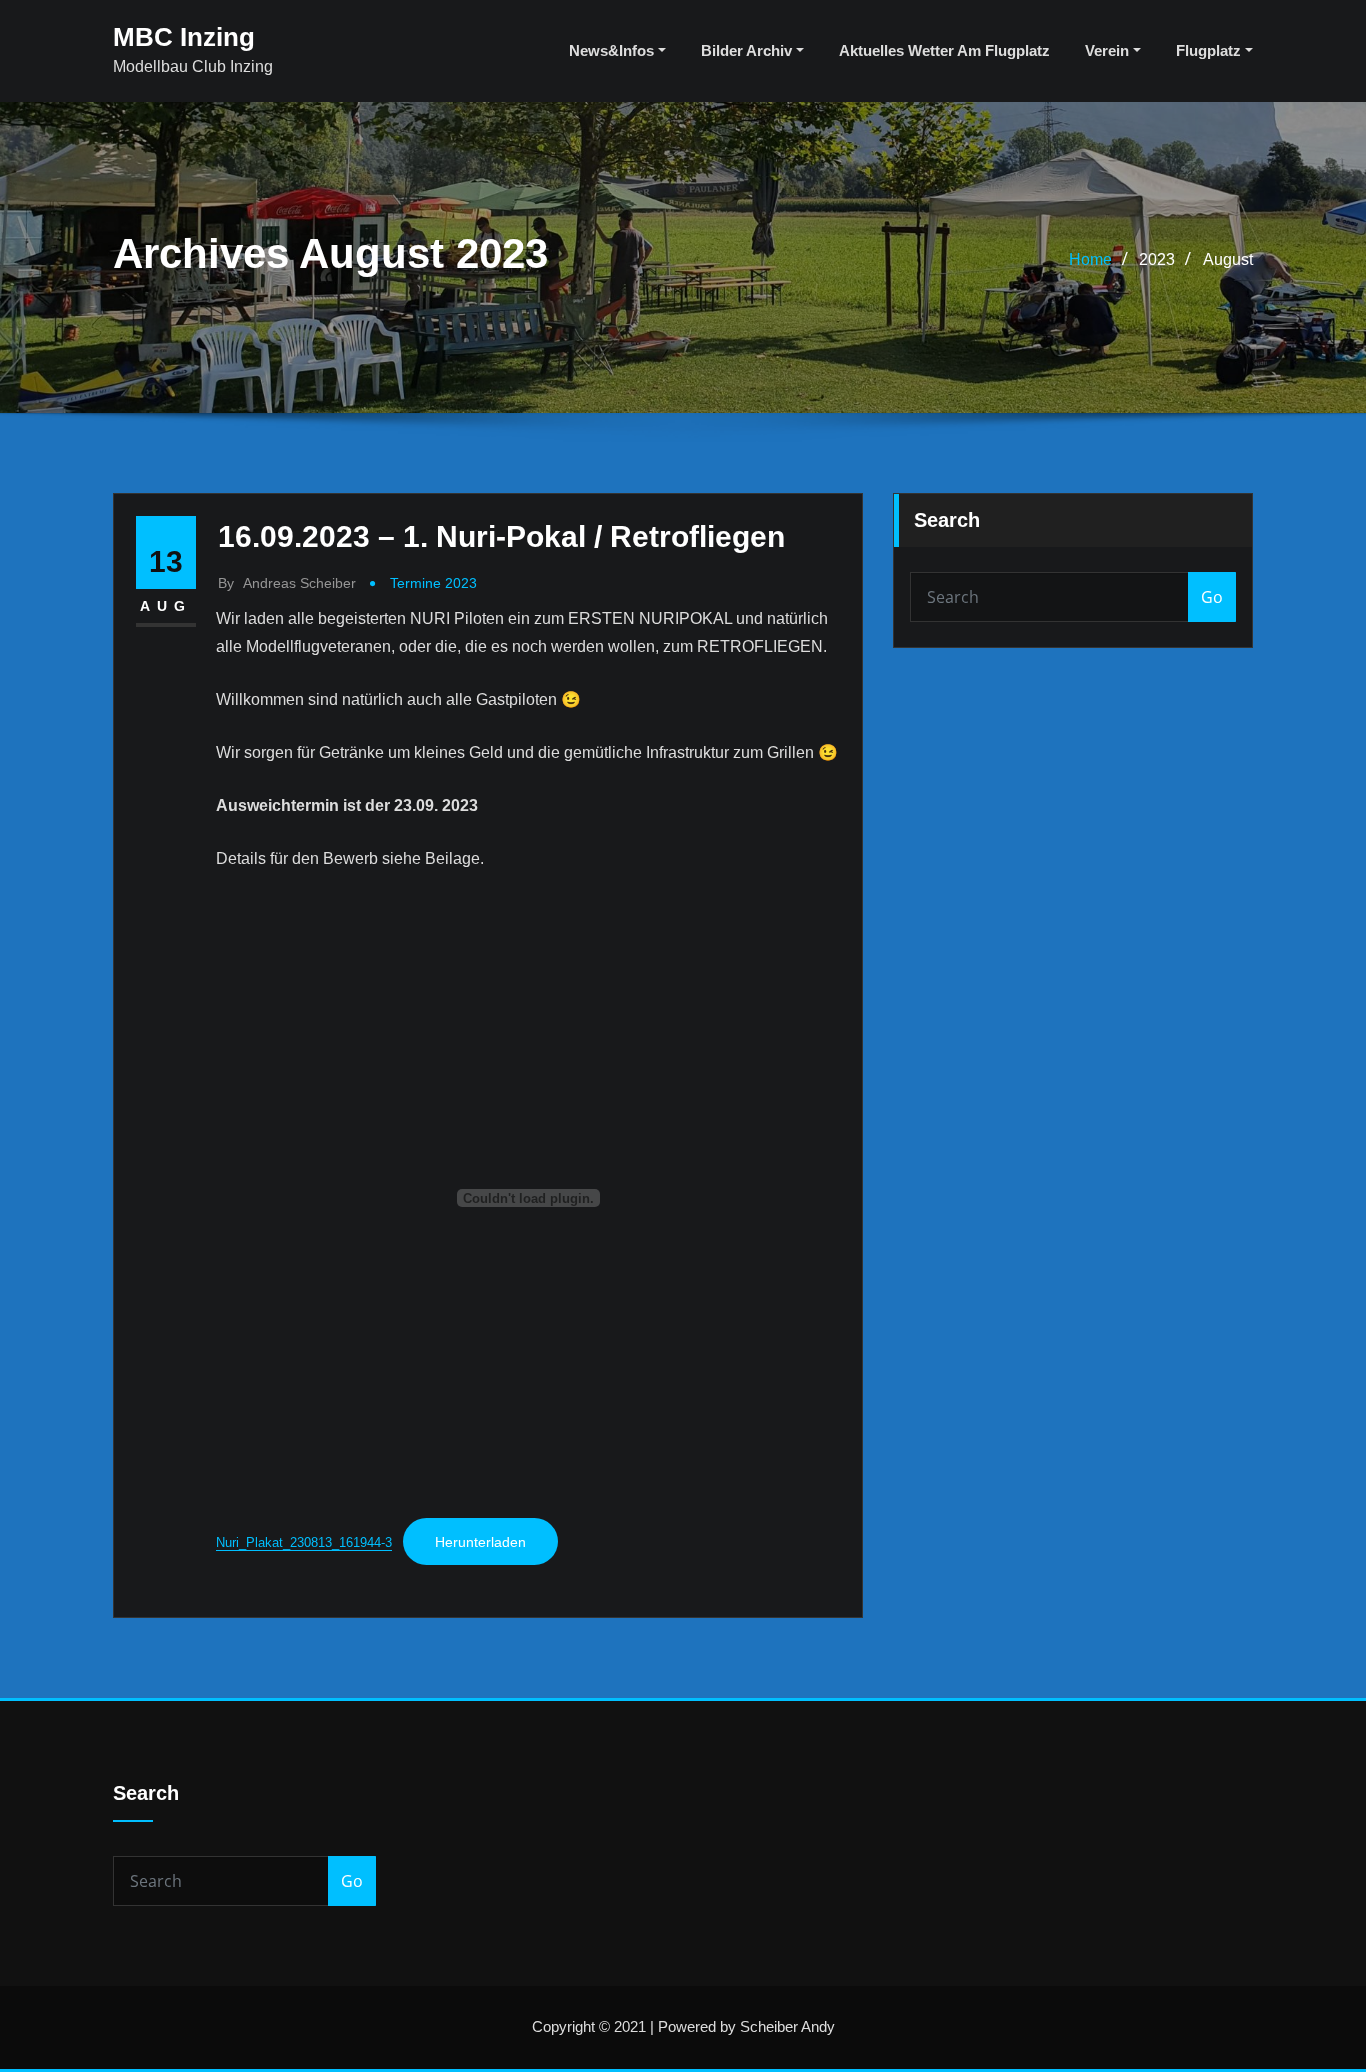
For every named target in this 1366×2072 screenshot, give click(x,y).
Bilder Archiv (748, 50)
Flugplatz (1210, 50)
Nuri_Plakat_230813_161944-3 (304, 1542)
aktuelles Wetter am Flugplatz (944, 50)
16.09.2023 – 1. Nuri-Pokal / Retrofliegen (501, 536)
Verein (1109, 50)
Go (1212, 597)
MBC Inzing (184, 37)
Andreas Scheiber (287, 583)
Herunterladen (480, 1542)
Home (1090, 259)
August (1228, 259)
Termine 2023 (433, 583)
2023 (1157, 259)
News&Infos (613, 50)
